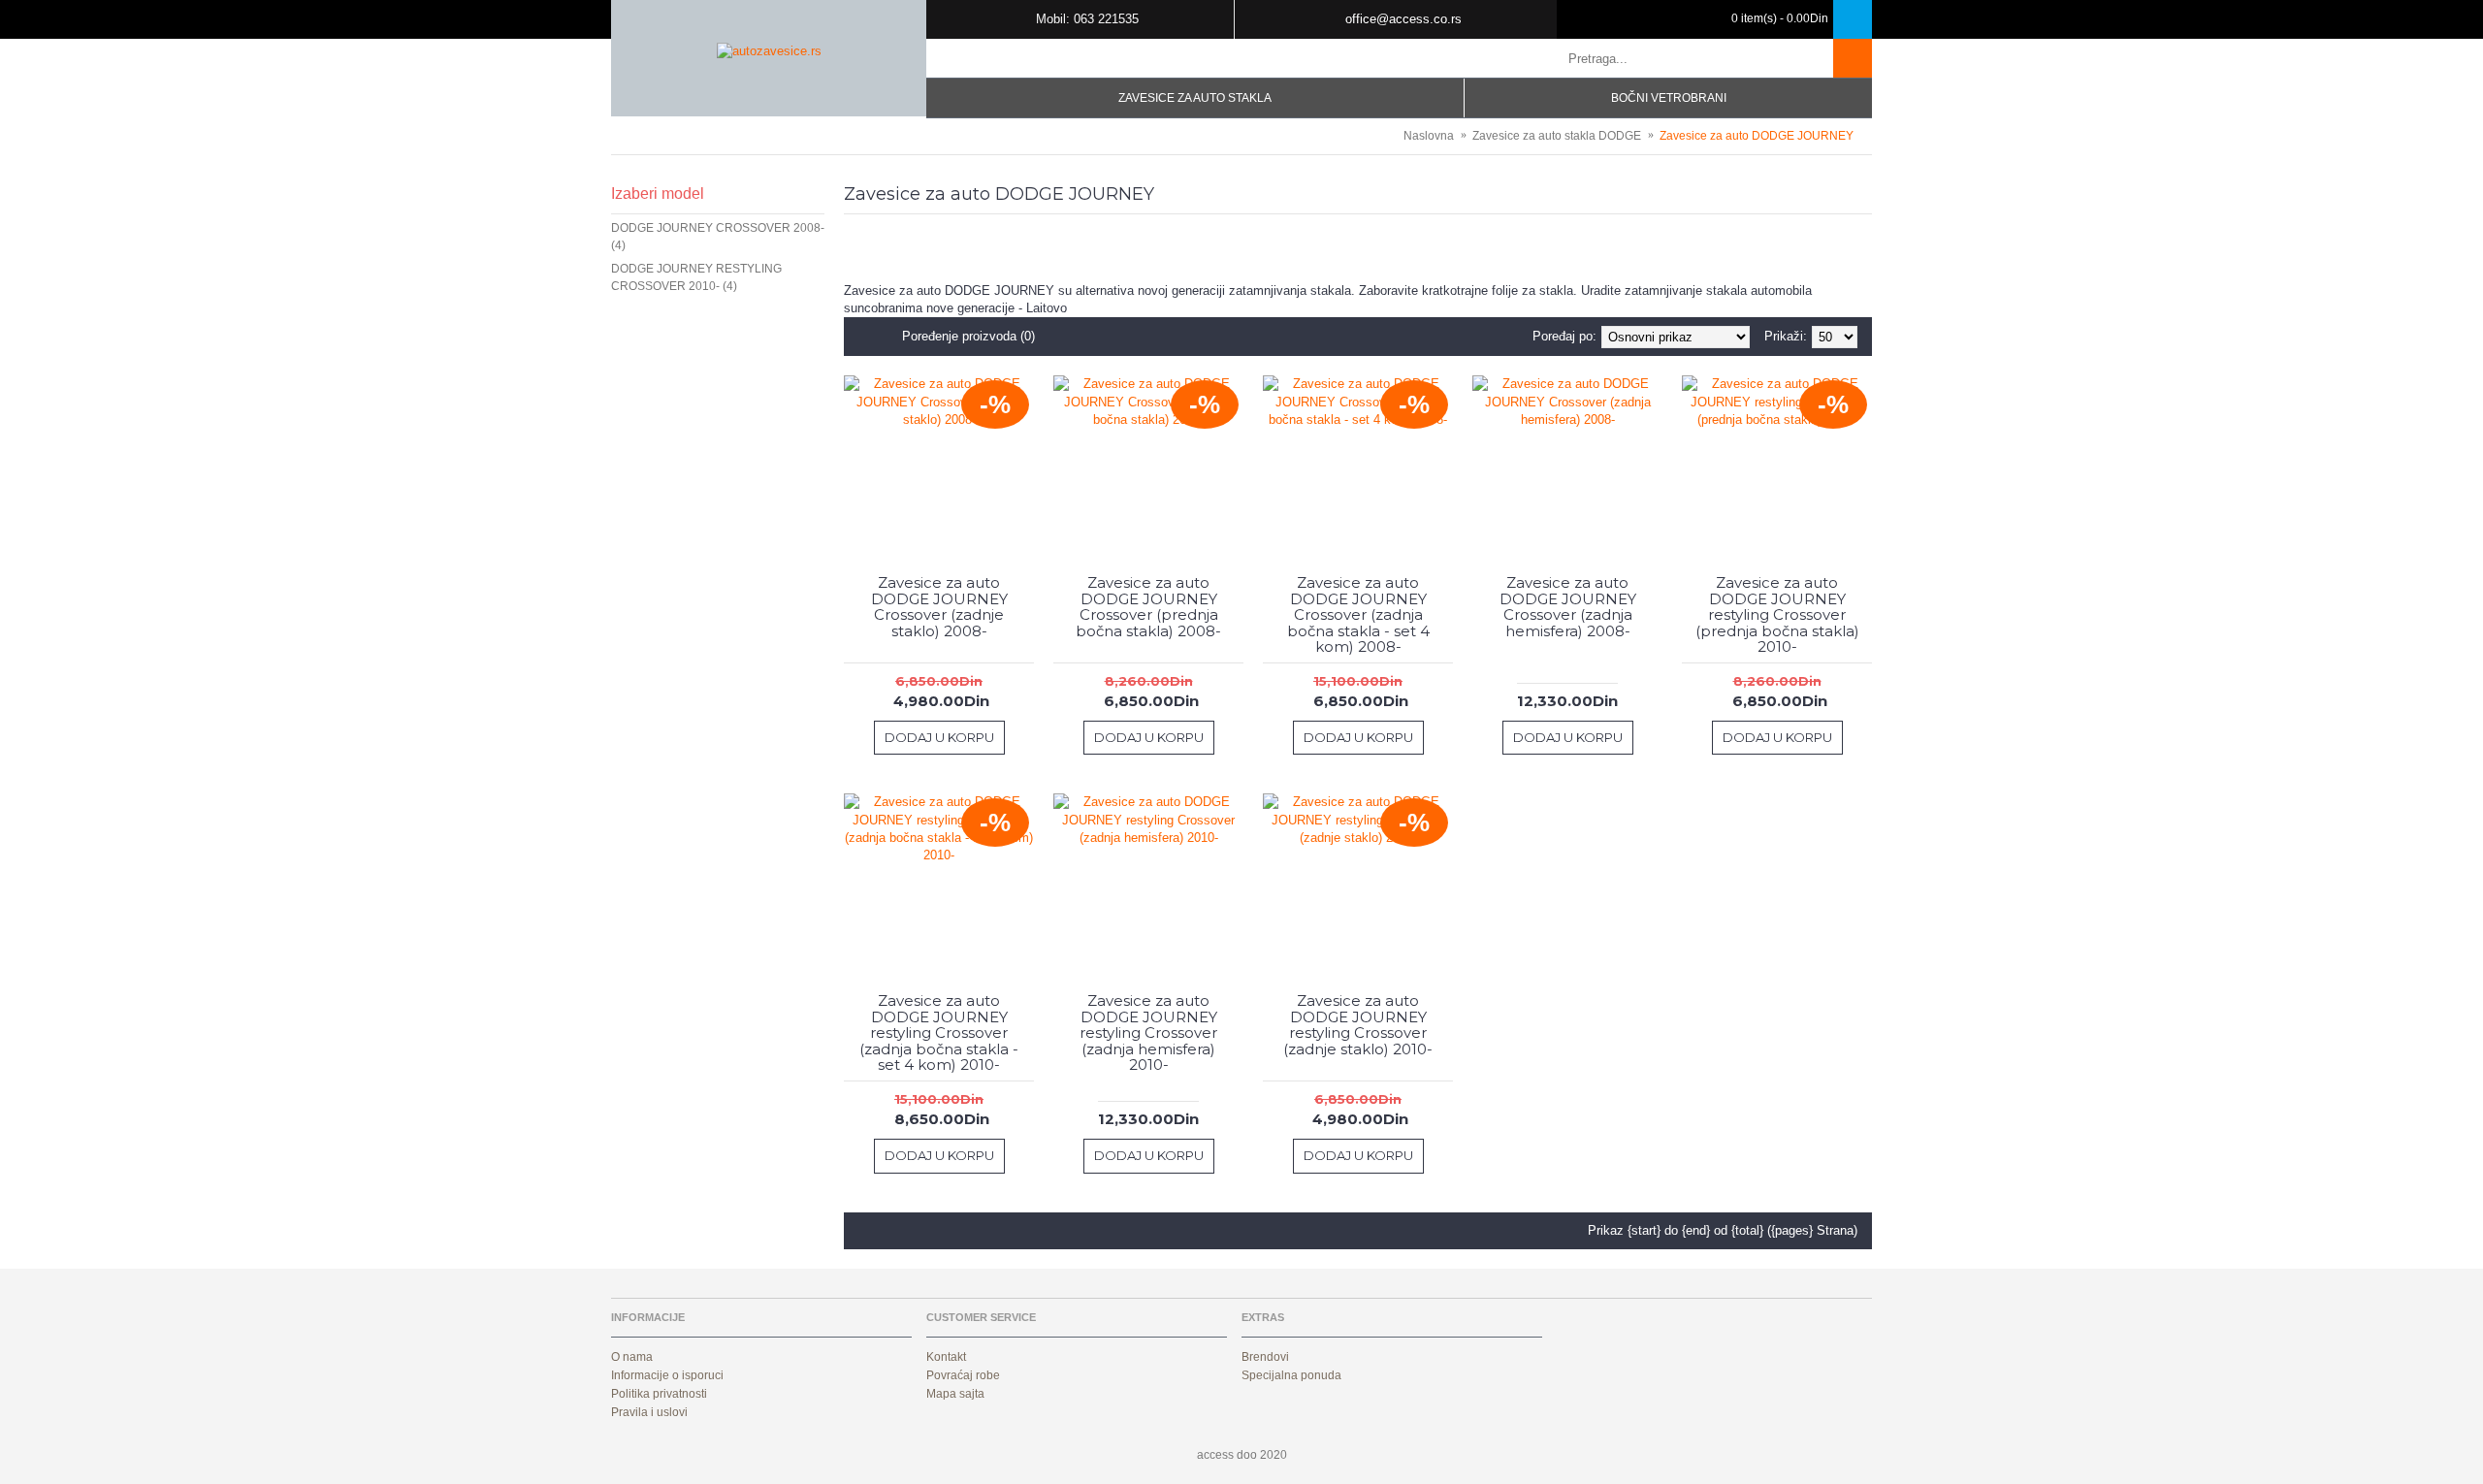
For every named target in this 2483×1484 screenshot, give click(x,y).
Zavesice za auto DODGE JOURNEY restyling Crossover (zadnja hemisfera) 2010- (1148, 1032)
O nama (632, 1357)
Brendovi (1265, 1357)
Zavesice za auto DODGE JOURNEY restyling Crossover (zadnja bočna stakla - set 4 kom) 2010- (939, 1032)
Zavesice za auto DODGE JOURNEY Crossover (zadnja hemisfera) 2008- (1568, 607)
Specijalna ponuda (1291, 1375)
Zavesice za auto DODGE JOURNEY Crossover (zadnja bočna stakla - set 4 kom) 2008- (1358, 614)
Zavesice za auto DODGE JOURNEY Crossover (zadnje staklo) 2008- (939, 607)
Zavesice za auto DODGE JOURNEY (1757, 136)
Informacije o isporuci (667, 1375)
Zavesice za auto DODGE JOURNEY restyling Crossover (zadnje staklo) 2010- (1358, 1025)
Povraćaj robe (963, 1375)
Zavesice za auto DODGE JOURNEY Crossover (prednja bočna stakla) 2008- (1148, 607)
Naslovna (1429, 136)
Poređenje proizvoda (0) (968, 336)
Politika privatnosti (659, 1394)
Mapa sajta (955, 1394)
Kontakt (946, 1357)
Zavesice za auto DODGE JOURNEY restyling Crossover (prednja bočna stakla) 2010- (1777, 614)
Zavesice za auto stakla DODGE (1557, 136)
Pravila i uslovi (649, 1412)
